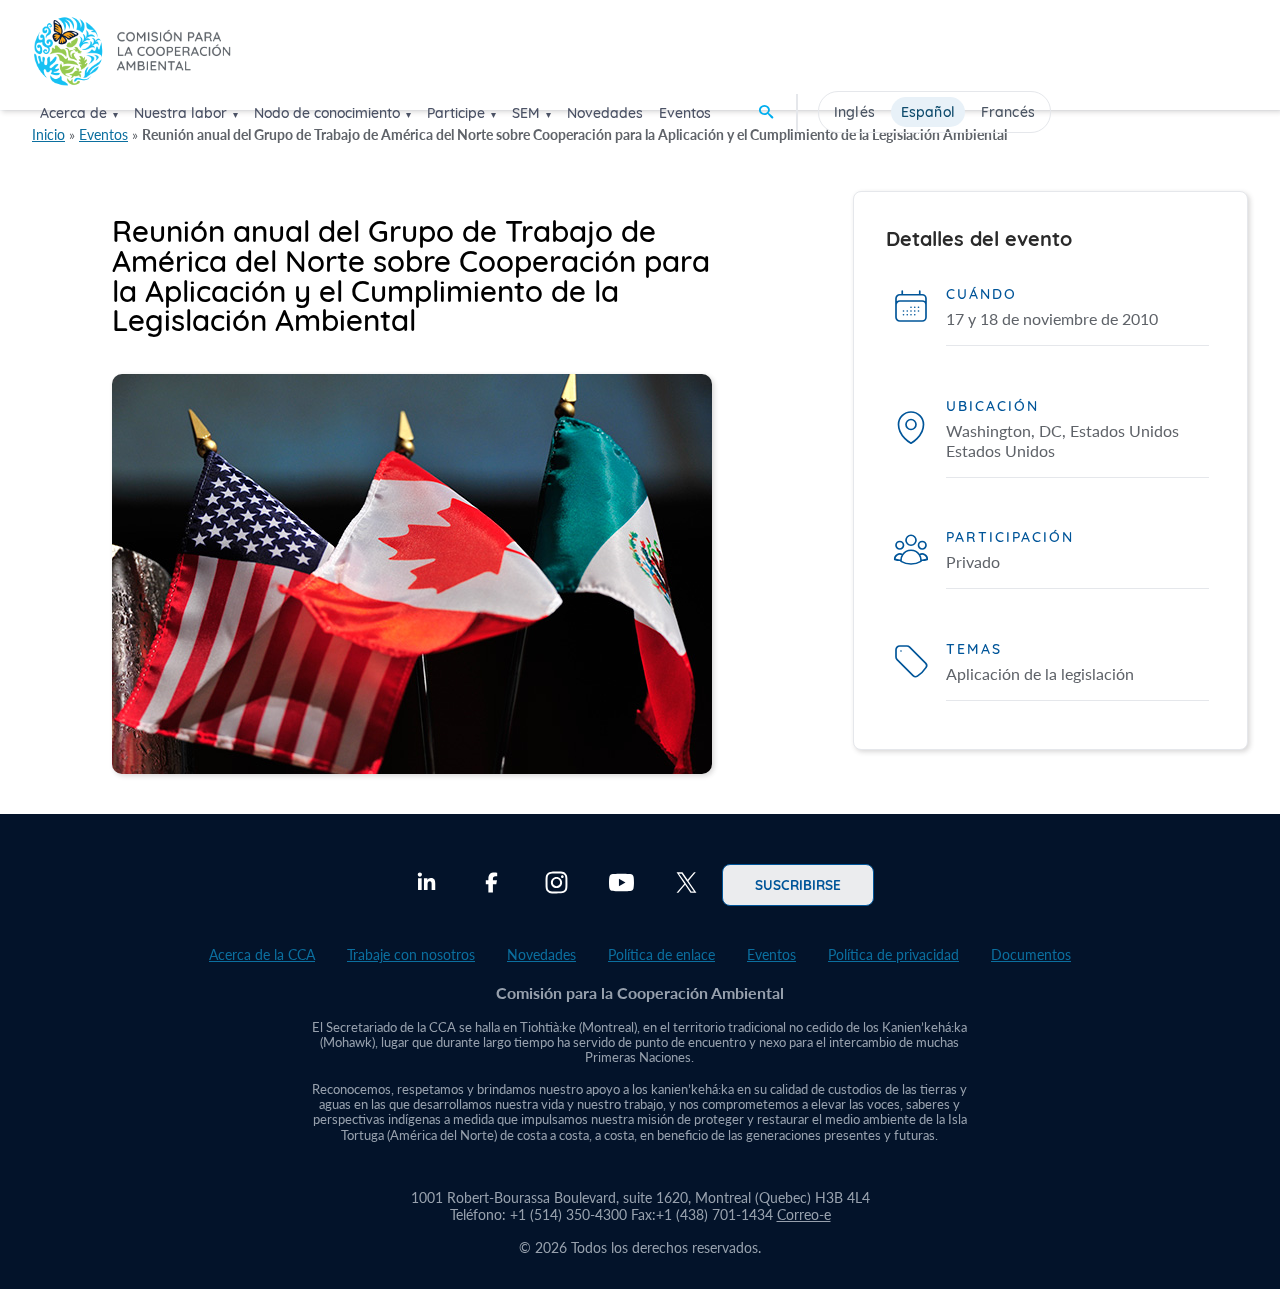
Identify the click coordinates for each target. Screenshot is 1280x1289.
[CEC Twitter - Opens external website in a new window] (686, 885)
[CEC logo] (132, 53)
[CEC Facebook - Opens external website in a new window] (491, 885)
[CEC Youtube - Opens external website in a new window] (621, 885)
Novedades (605, 113)
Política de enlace (661, 954)
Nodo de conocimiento (327, 113)
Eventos (685, 113)
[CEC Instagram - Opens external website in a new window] (556, 885)
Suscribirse (798, 884)
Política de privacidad (893, 954)
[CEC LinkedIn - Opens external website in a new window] (426, 885)
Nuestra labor (180, 113)
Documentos (1031, 954)
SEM (526, 113)
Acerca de (73, 113)
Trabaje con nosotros (411, 954)
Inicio (48, 134)
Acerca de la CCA (262, 954)
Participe (456, 113)
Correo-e (804, 1214)
